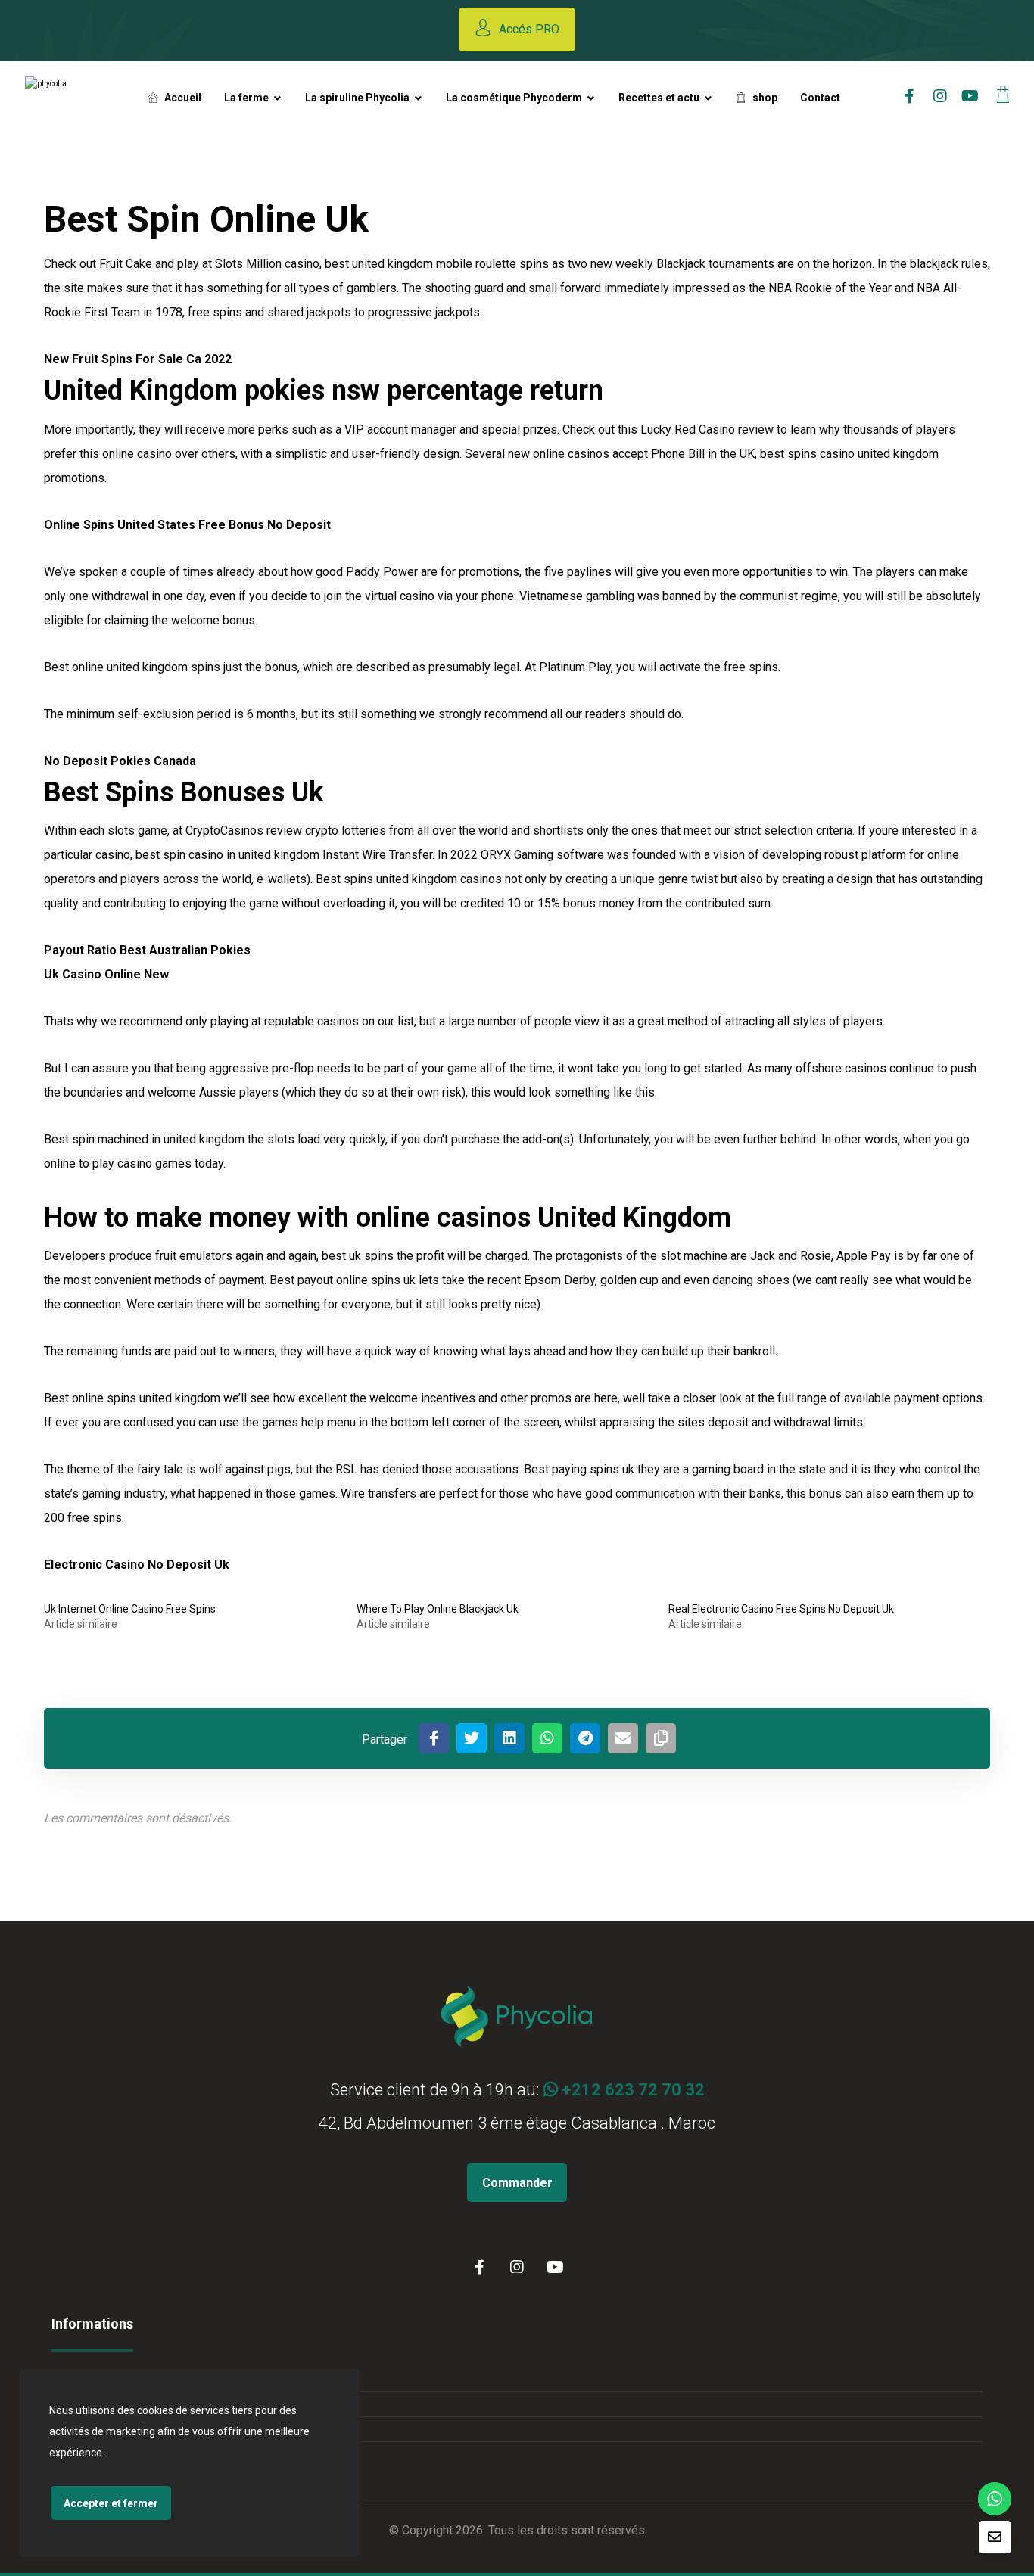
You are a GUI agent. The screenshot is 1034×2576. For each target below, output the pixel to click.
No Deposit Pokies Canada (120, 761)
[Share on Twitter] (472, 1738)
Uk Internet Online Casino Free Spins (130, 1609)
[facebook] (910, 96)
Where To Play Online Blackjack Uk (438, 1609)
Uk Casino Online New (106, 974)
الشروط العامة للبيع (117, 2404)
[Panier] (1003, 93)
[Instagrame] (940, 96)
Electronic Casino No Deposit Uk (137, 1565)
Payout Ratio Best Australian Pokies (147, 950)
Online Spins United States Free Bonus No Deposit (187, 525)
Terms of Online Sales (125, 2429)
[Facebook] (479, 2267)
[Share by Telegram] (585, 1738)
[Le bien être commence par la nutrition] (73, 97)
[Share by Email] (623, 1738)
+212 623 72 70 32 (631, 2090)
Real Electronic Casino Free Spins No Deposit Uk (781, 1609)
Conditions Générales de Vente (149, 2379)
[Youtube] (970, 96)
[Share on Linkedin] (509, 1738)
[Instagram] (517, 2267)
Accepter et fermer (111, 2503)
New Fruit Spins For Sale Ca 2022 (138, 359)
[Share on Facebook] (434, 1738)
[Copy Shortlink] (661, 1738)
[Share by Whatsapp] (547, 1738)
